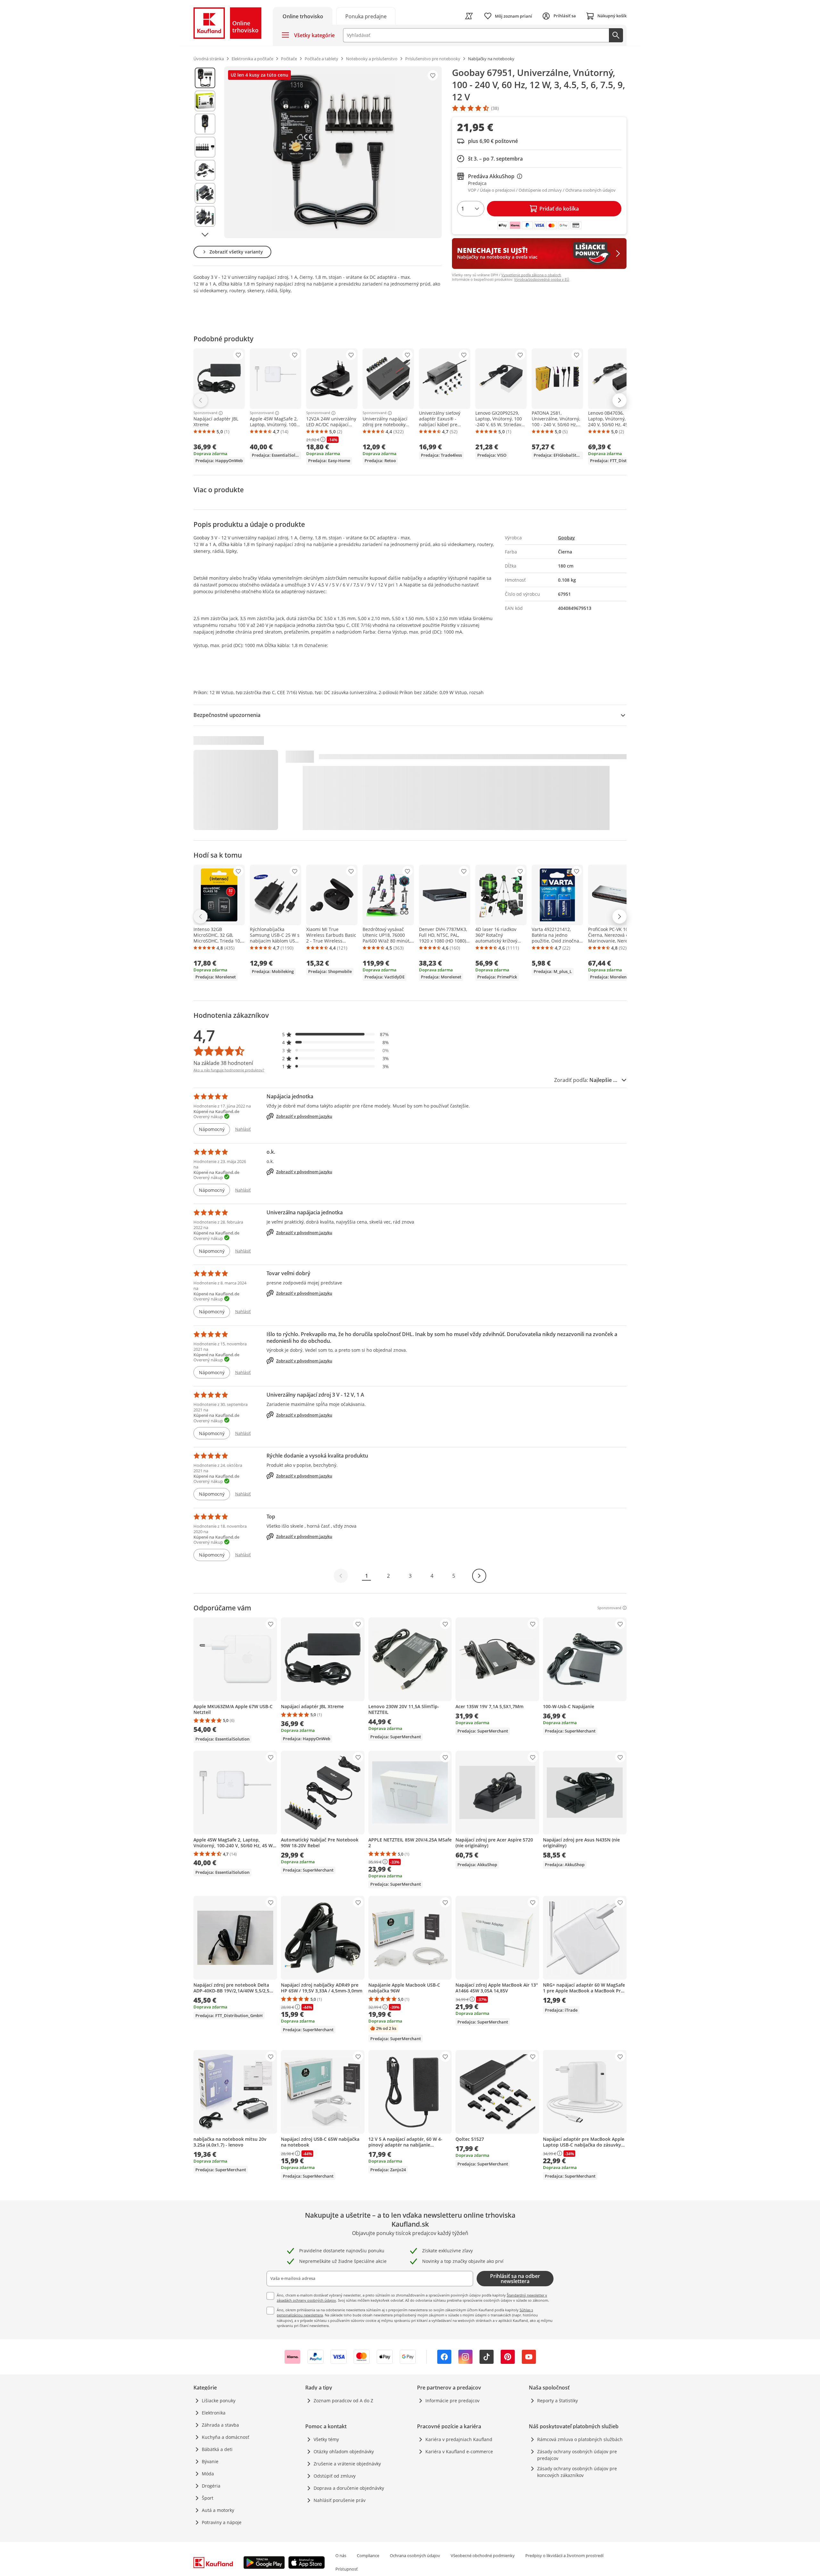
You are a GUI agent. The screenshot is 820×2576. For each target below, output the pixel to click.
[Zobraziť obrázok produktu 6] (205, 193)
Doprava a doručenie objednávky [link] (349, 2488)
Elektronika (214, 2413)
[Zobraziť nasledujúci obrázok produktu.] (205, 235)
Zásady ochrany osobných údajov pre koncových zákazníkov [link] (577, 2472)
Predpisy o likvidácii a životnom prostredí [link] (564, 2555)
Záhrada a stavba (220, 2425)
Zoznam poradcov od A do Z (343, 2401)
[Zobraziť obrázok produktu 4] (205, 147)
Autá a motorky (218, 2510)
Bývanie (210, 2461)
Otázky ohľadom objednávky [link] (344, 2451)
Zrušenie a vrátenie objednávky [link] (347, 2464)
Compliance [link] (368, 2555)
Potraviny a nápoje (222, 2522)
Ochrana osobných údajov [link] (415, 2555)
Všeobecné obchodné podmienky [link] (483, 2555)
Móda (208, 2474)
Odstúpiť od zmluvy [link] (335, 2476)
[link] (366, 16)
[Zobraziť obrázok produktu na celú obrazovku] (333, 152)
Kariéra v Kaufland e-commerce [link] (459, 2451)
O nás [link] (341, 2555)
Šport (208, 2498)
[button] (336, 1034)
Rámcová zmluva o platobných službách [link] (580, 2439)
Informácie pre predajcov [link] (452, 2401)
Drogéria (211, 2486)
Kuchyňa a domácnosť (225, 2437)
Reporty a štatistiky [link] (558, 2401)
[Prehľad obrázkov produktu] (205, 152)
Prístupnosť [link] (347, 2569)
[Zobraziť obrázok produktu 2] (205, 101)
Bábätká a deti (217, 2449)
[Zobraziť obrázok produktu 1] (205, 78)
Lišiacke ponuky (219, 2401)
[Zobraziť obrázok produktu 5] (205, 170)
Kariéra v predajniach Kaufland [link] (459, 2439)
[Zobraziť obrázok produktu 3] (205, 124)
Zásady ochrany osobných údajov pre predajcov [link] (577, 2455)
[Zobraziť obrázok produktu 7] (205, 216)
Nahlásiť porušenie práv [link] (340, 2500)
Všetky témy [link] (326, 2439)
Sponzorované (205, 413)
